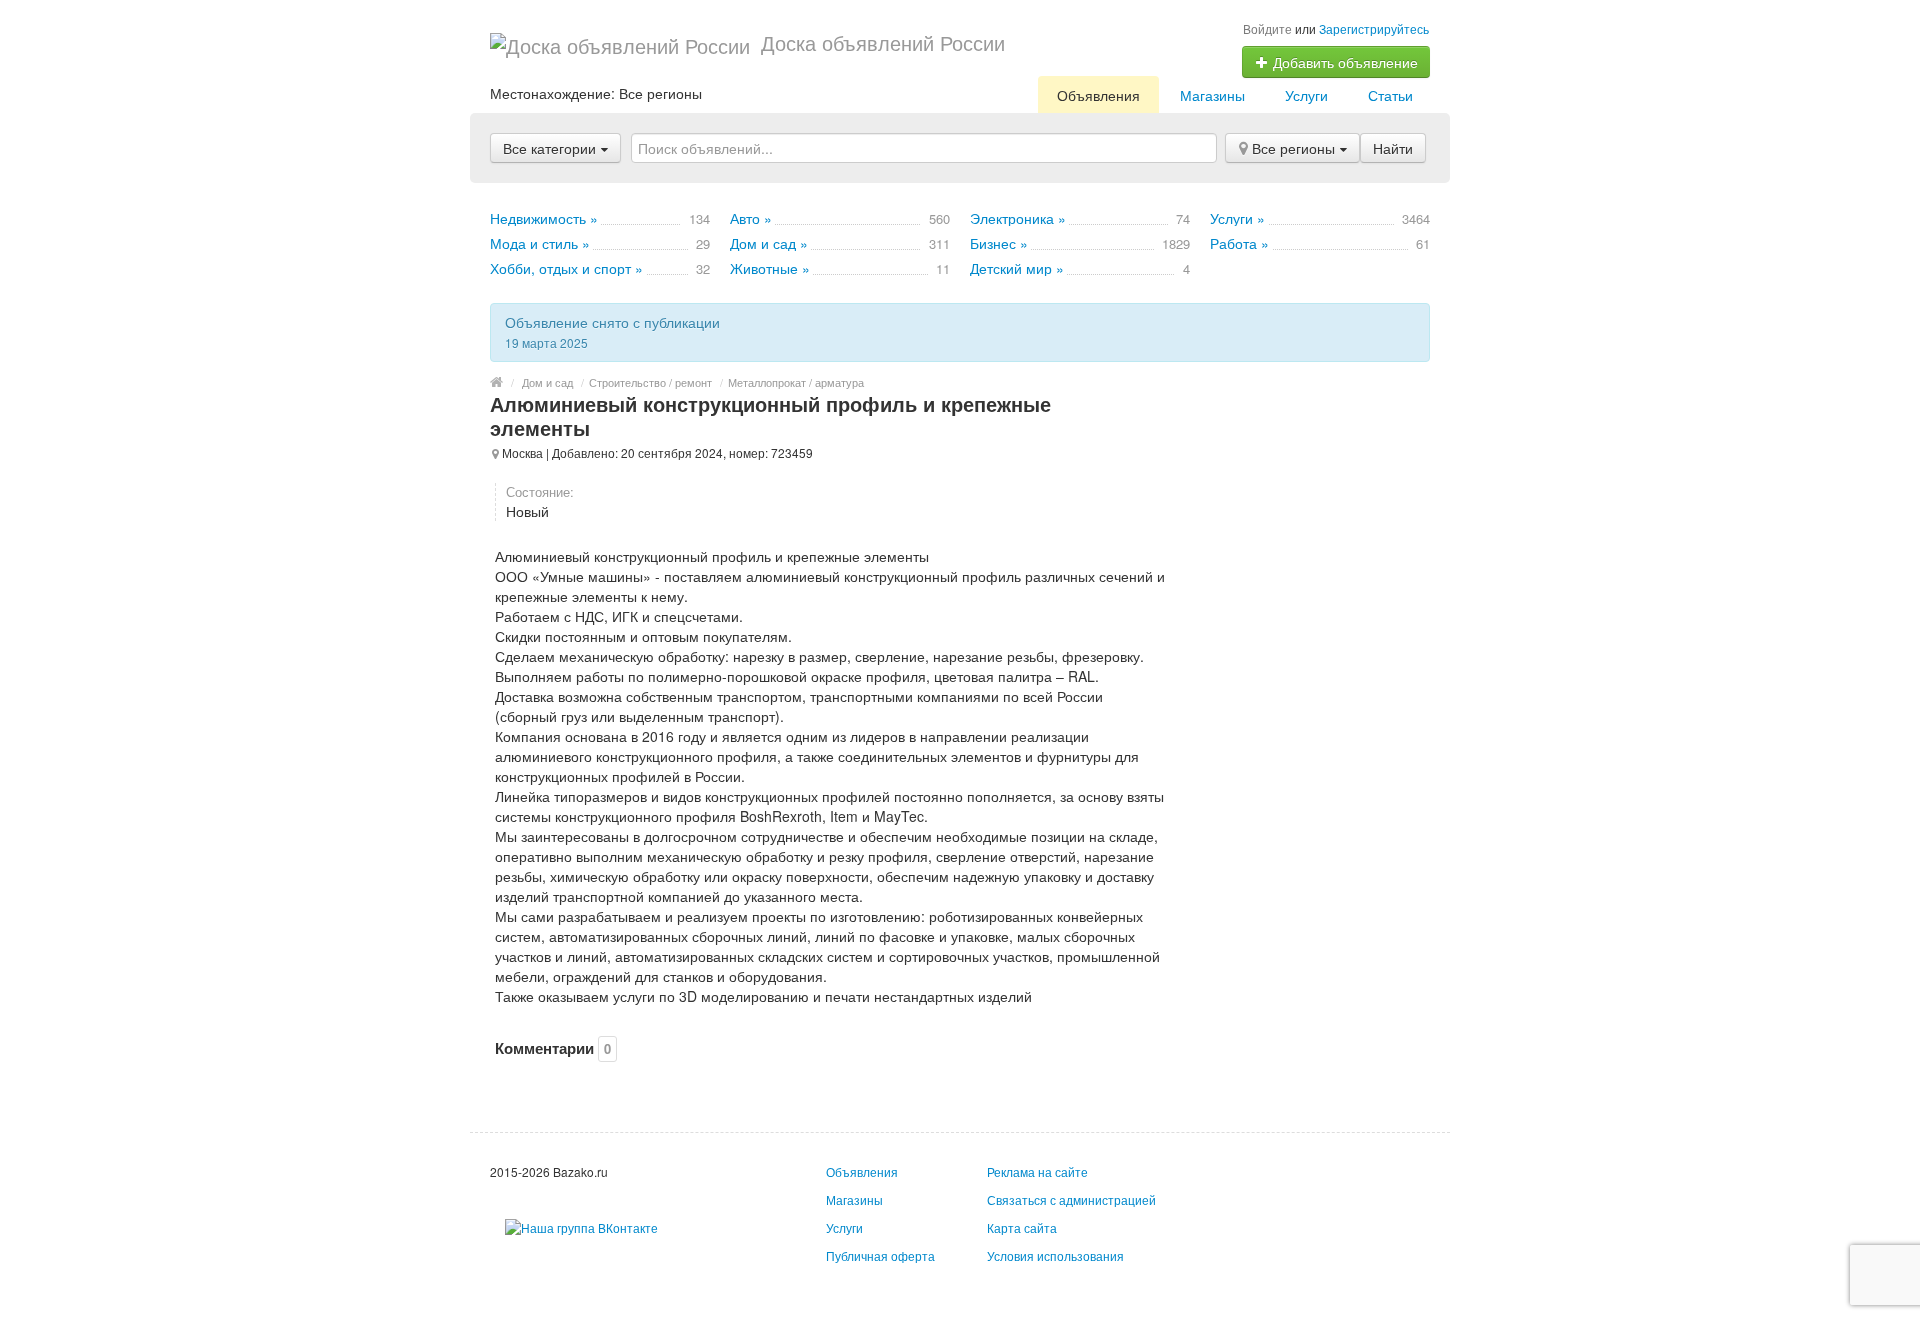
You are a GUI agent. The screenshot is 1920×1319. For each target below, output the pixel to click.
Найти (1393, 148)
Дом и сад (547, 382)
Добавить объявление (1343, 62)
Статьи (1390, 95)
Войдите (1267, 28)
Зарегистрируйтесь (1374, 28)
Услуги (1306, 95)
